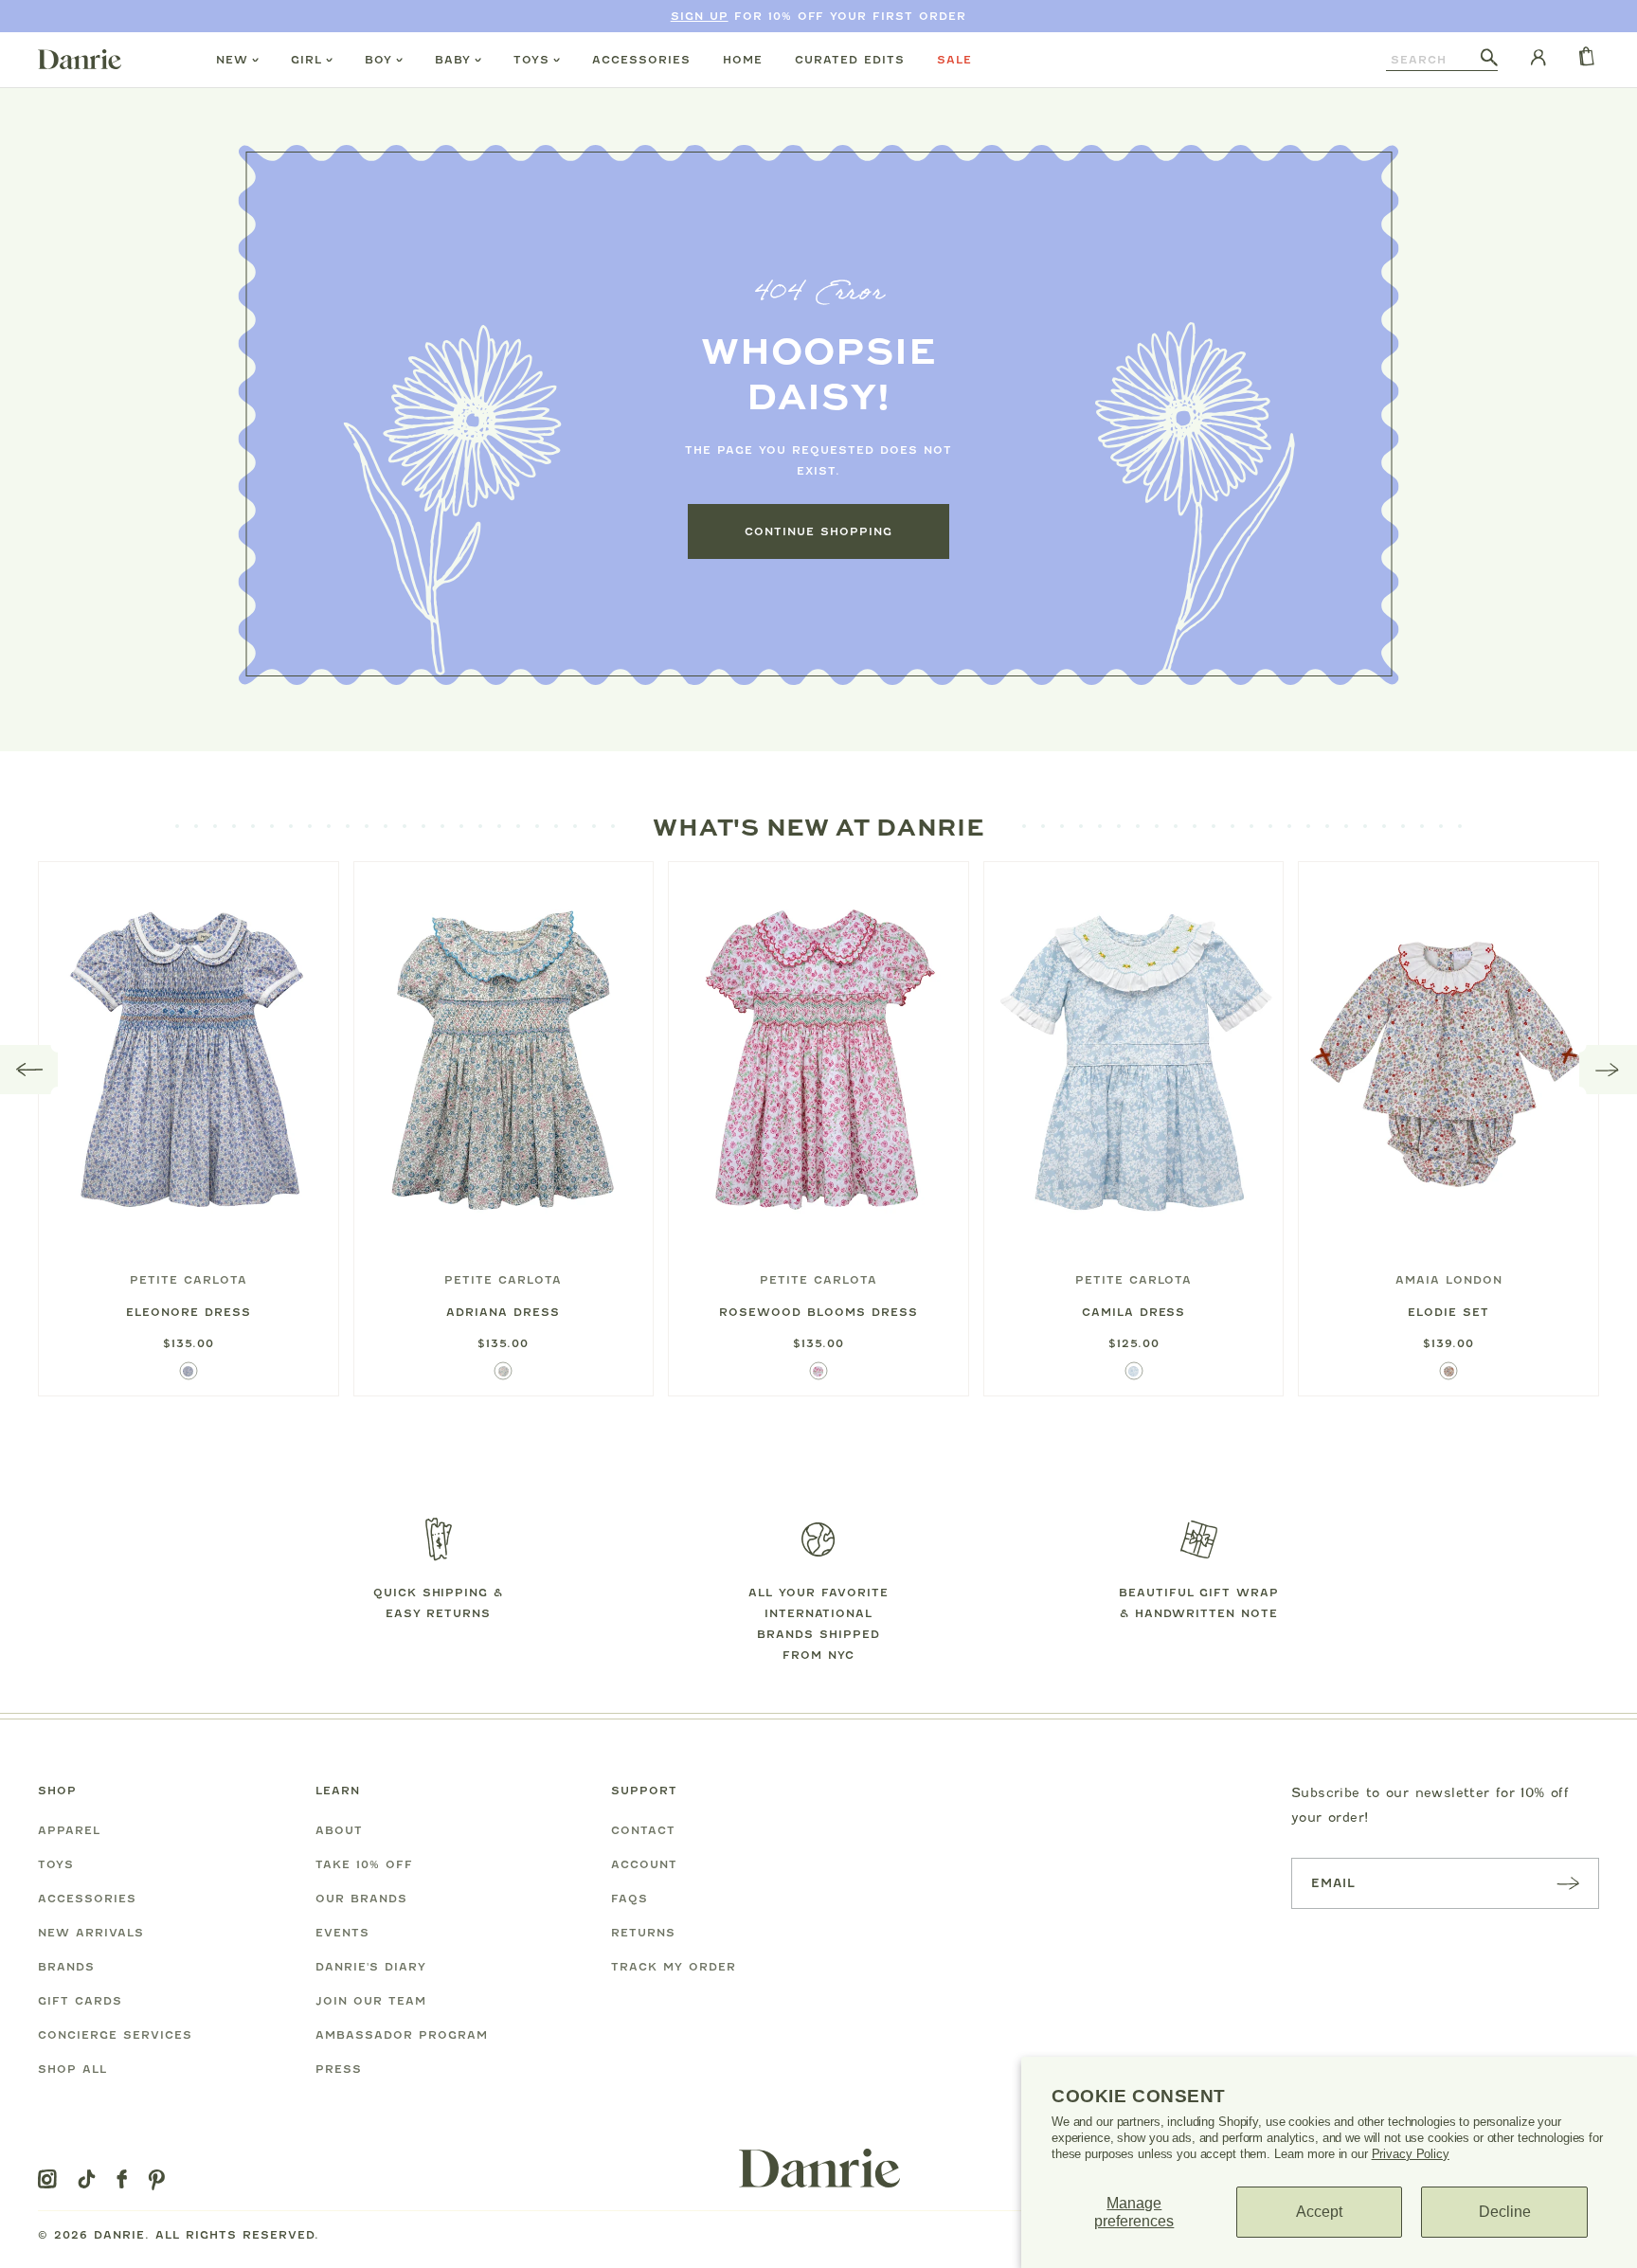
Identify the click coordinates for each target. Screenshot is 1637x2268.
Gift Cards (80, 2001)
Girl (306, 60)
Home (743, 60)
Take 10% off (364, 1864)
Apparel (69, 1830)
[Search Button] (1489, 59)
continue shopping (818, 531)
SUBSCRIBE (1568, 1883)
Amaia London (1449, 1280)
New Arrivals (91, 1933)
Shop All (72, 2069)
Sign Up (700, 16)
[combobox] (1433, 60)
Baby (453, 60)
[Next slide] (1608, 1070)
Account (644, 1864)
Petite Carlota (189, 1280)
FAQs (630, 1899)
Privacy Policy (1411, 2154)
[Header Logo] (80, 59)
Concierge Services (115, 2035)
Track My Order (674, 1967)
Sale (954, 60)
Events (342, 1933)
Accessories (641, 60)
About (339, 1830)
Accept (1319, 2212)
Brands (66, 1967)
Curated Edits (850, 60)
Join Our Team (371, 2001)
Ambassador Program (402, 2035)
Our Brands (361, 1899)
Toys (531, 60)
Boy (378, 60)
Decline (1505, 2212)
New (232, 60)
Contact (643, 1830)
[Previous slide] (29, 1070)
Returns (643, 1933)
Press (339, 2069)
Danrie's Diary (371, 1967)
